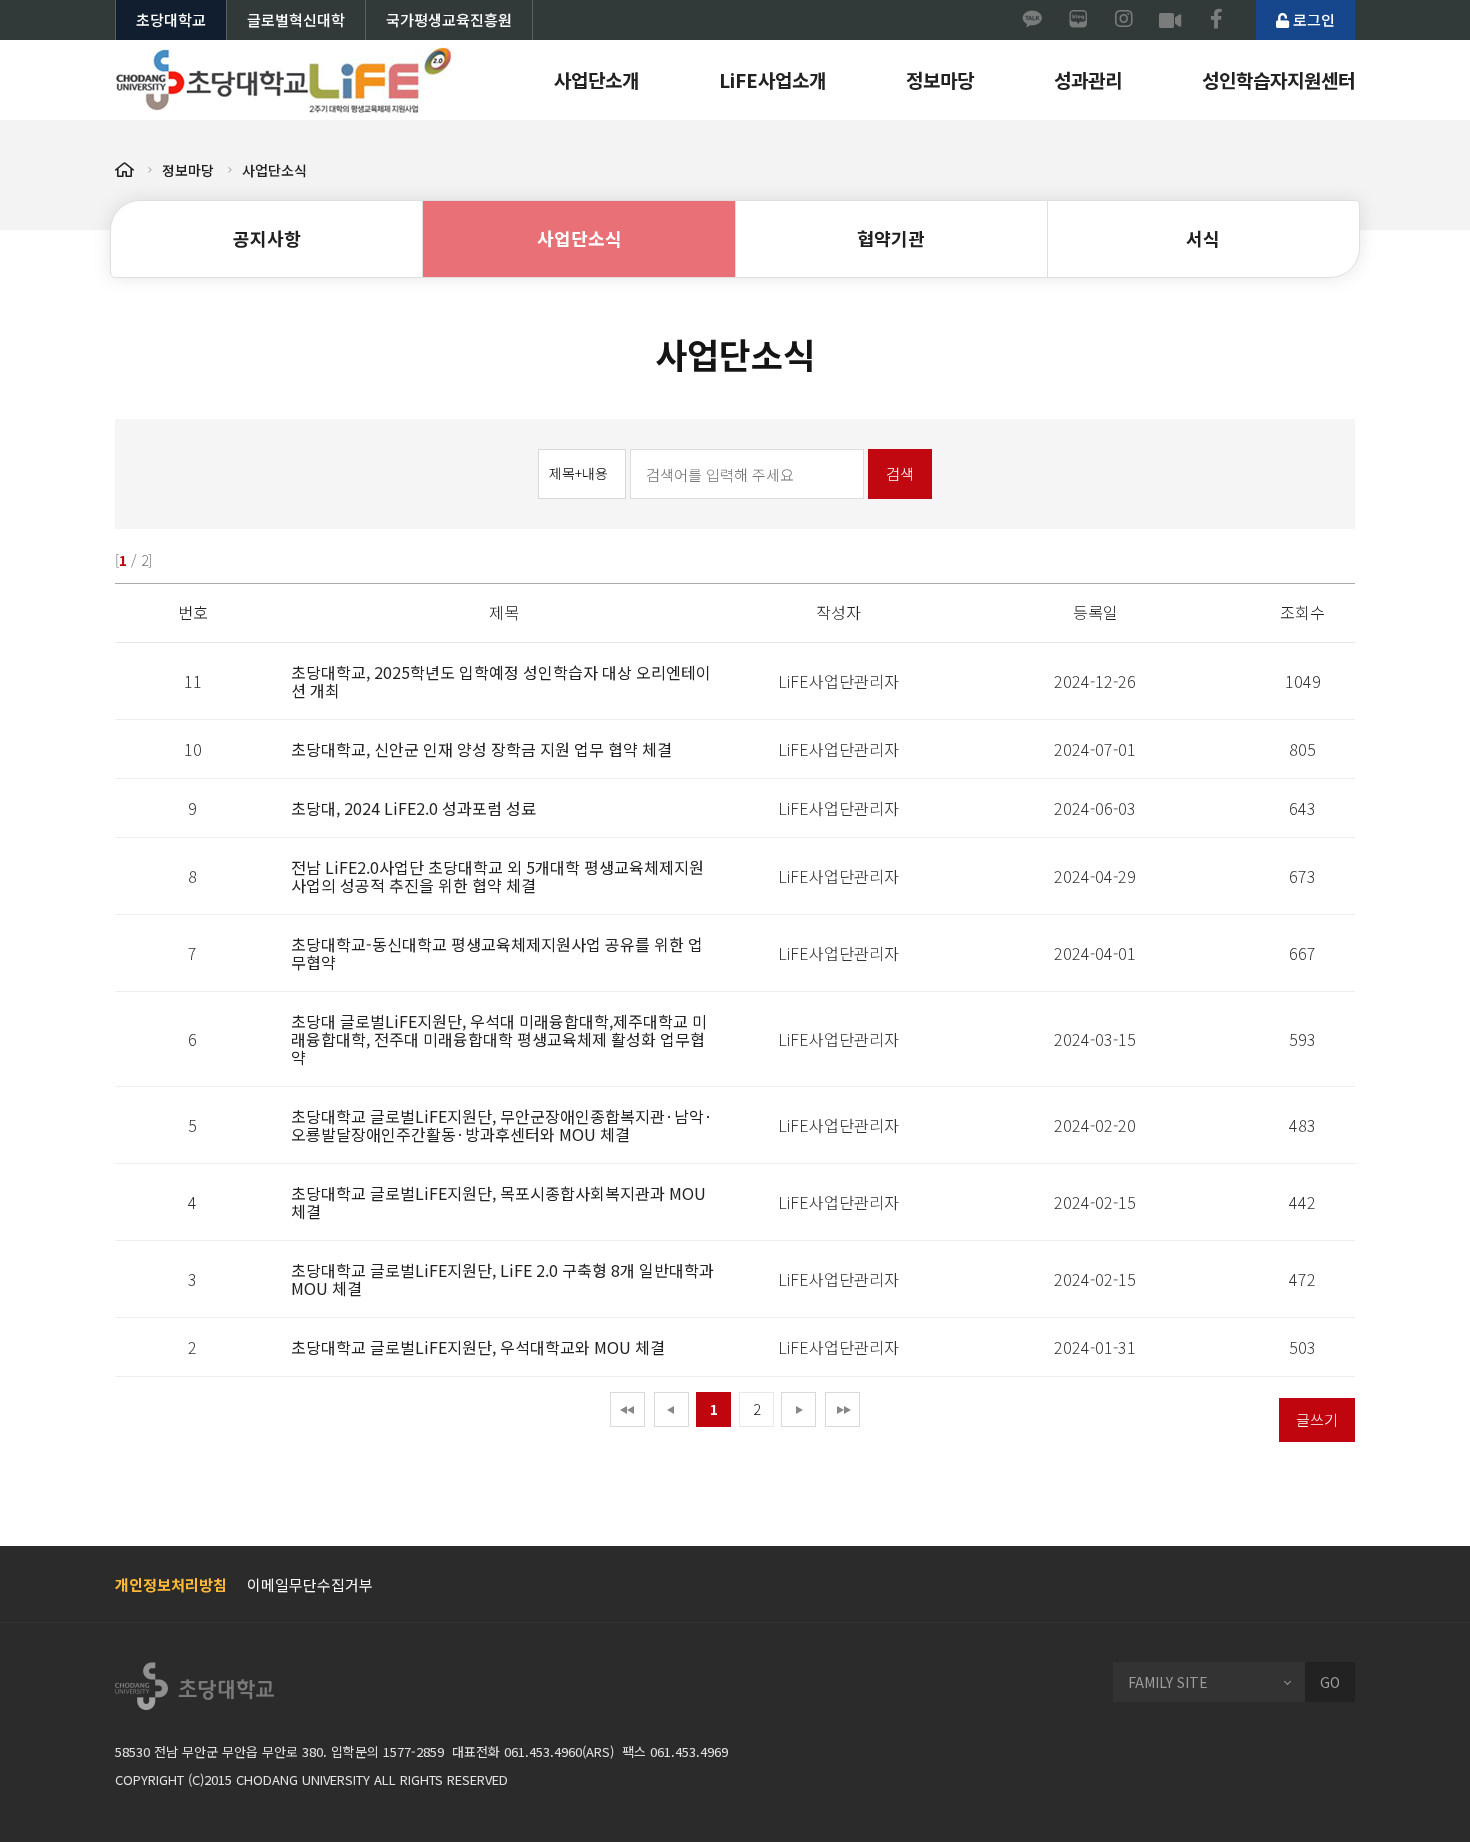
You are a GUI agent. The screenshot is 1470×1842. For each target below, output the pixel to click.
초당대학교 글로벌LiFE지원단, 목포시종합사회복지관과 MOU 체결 (498, 1202)
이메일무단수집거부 (310, 1584)
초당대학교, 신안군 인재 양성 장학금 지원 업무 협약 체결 (481, 749)
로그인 (1312, 19)
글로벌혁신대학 (296, 19)
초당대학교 (171, 19)
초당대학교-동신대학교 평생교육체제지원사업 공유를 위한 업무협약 (497, 953)
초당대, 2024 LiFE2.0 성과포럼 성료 (413, 808)
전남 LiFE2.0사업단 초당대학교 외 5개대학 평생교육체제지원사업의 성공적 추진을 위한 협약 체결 (497, 876)
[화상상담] (1170, 20)
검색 (900, 473)
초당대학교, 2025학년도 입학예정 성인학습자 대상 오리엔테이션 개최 (501, 681)
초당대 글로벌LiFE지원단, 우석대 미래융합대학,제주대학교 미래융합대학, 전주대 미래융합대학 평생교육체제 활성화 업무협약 (499, 1039)
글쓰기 (1317, 1419)
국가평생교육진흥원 (449, 19)
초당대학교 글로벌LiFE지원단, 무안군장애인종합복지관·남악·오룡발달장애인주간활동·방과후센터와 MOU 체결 (502, 1125)
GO (1330, 1682)
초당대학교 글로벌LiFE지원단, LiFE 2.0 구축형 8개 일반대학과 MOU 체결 (502, 1279)
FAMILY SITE (1168, 1682)
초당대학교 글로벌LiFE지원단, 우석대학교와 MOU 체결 (478, 1347)
